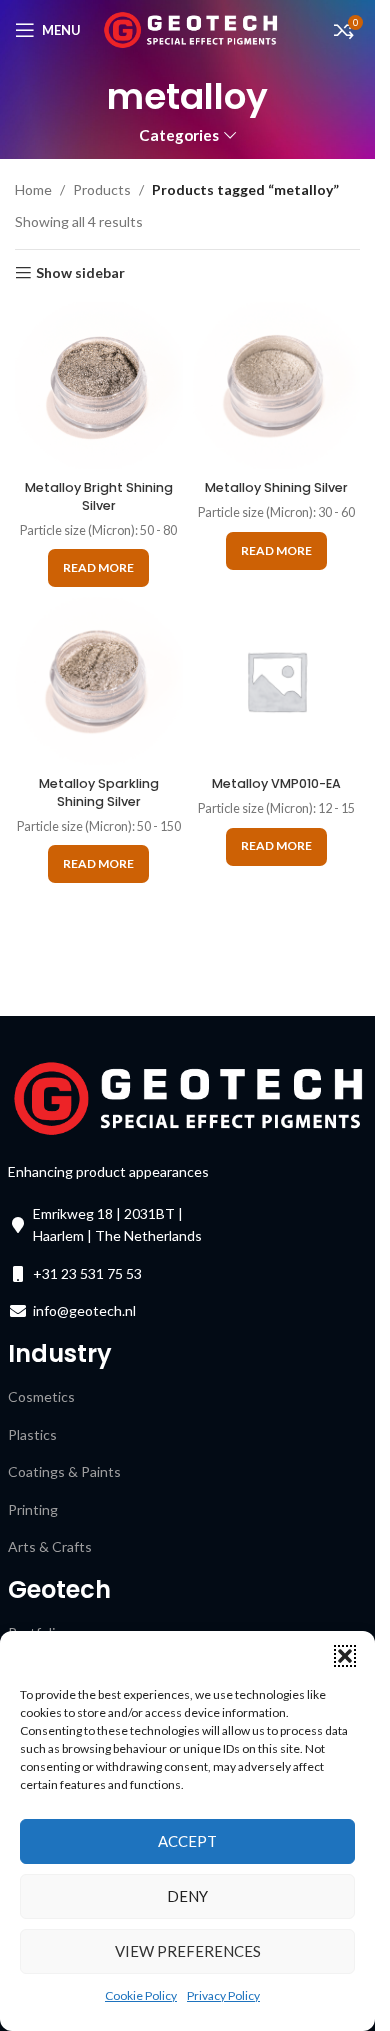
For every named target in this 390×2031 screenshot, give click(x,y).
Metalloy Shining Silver (276, 487)
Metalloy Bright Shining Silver (99, 496)
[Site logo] (190, 28)
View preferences (188, 1951)
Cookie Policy (141, 1995)
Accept (187, 1841)
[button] (345, 1656)
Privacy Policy (223, 1995)
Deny (187, 1896)
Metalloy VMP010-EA (276, 783)
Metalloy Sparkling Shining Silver (99, 792)
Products (102, 189)
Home (33, 189)
